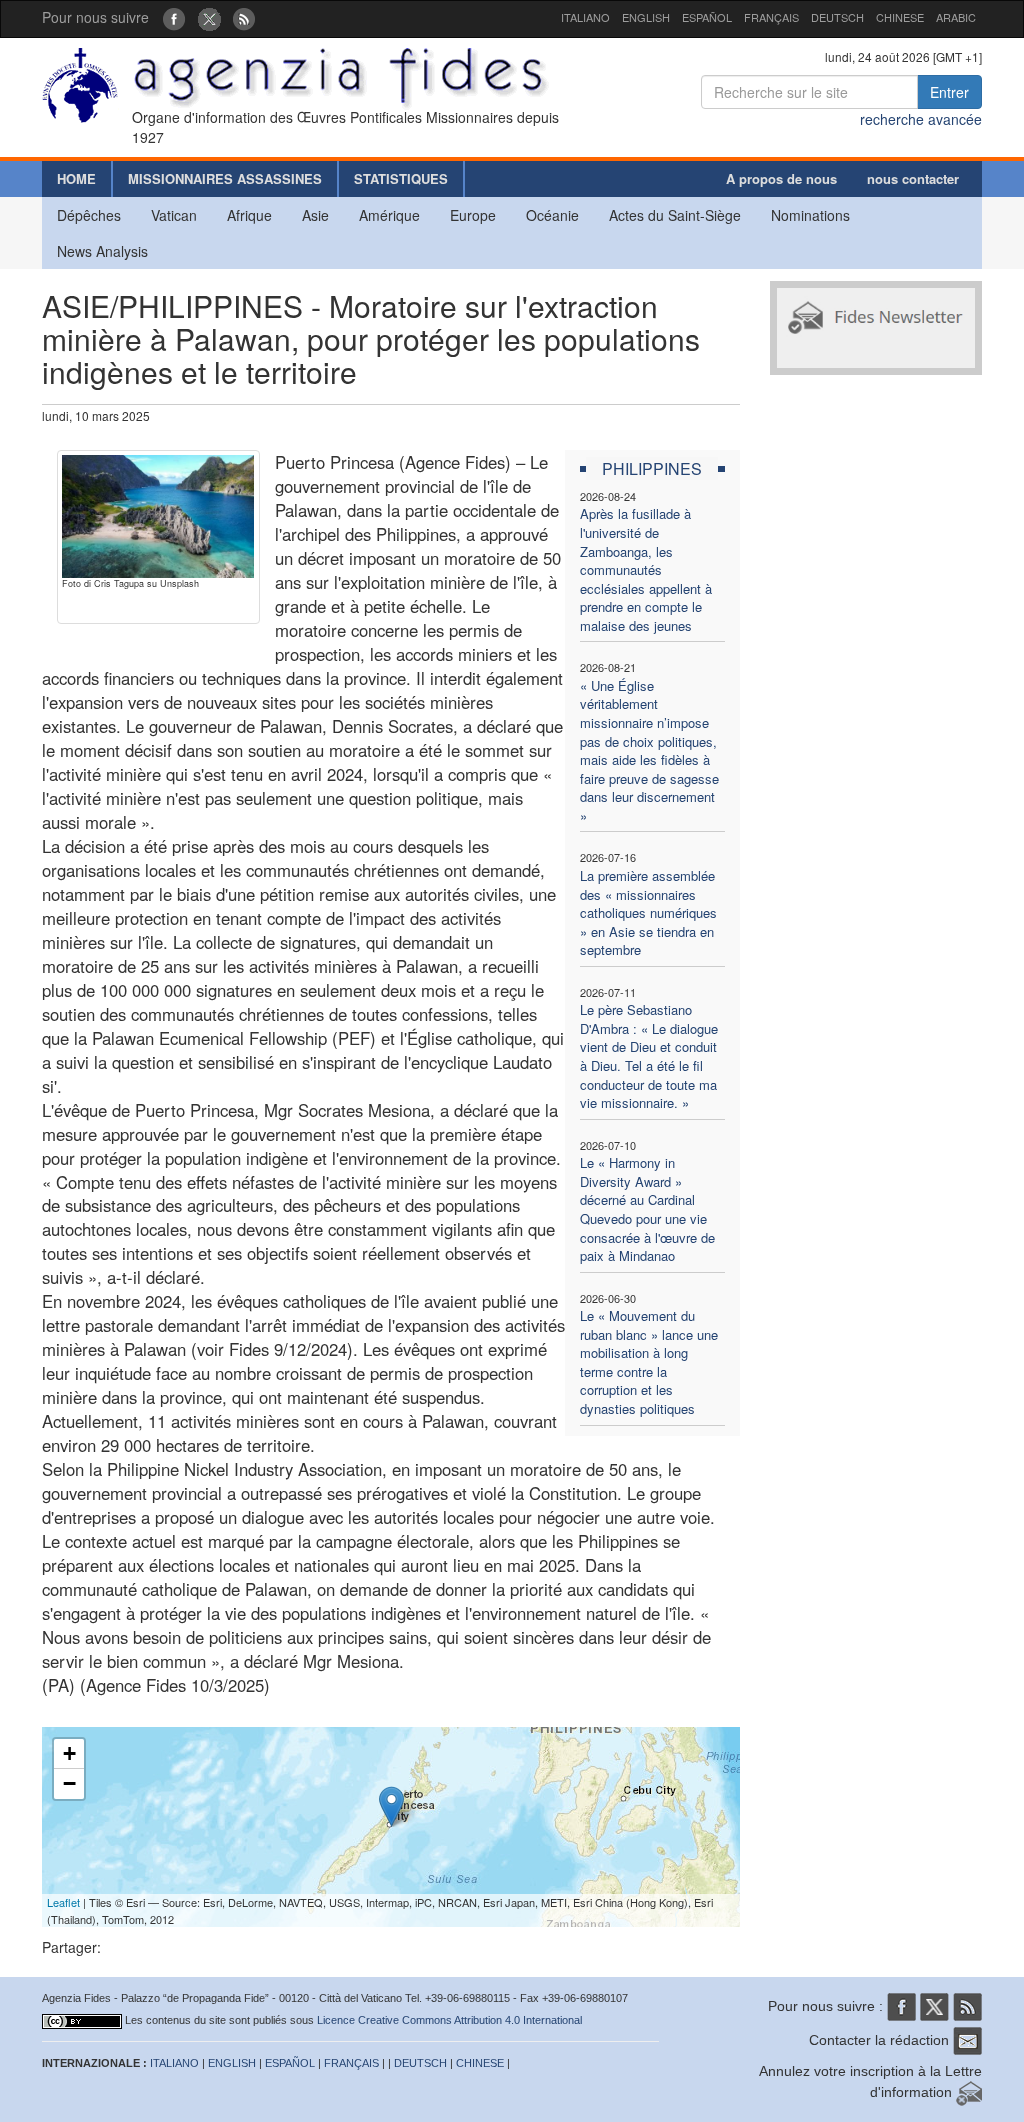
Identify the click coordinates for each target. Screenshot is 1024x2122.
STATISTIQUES (401, 178)
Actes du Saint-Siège (675, 215)
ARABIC (956, 17)
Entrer (949, 92)
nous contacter (913, 178)
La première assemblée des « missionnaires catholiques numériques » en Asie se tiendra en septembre (648, 912)
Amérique (389, 215)
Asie (315, 215)
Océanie (552, 215)
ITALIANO (585, 17)
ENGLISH (646, 17)
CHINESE (900, 17)
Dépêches (89, 215)
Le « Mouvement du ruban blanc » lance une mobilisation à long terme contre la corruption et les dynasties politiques (649, 1362)
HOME (76, 178)
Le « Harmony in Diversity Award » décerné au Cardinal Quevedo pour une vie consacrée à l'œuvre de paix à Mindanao (647, 1209)
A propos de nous (781, 178)
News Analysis (102, 251)
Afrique (249, 215)
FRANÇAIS (771, 17)
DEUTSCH (837, 17)
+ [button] (69, 1753)
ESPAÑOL (707, 17)
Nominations (810, 215)
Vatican (174, 215)
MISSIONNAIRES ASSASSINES (225, 178)
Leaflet (63, 1902)
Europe (473, 215)
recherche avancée (921, 119)
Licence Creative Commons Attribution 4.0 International (449, 2020)
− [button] (69, 1783)
